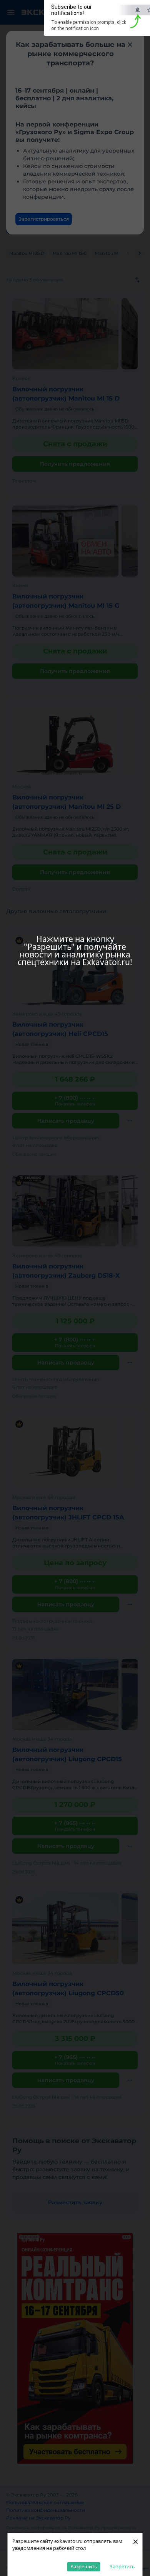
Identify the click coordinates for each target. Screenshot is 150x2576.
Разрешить (84, 2566)
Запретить (122, 2566)
